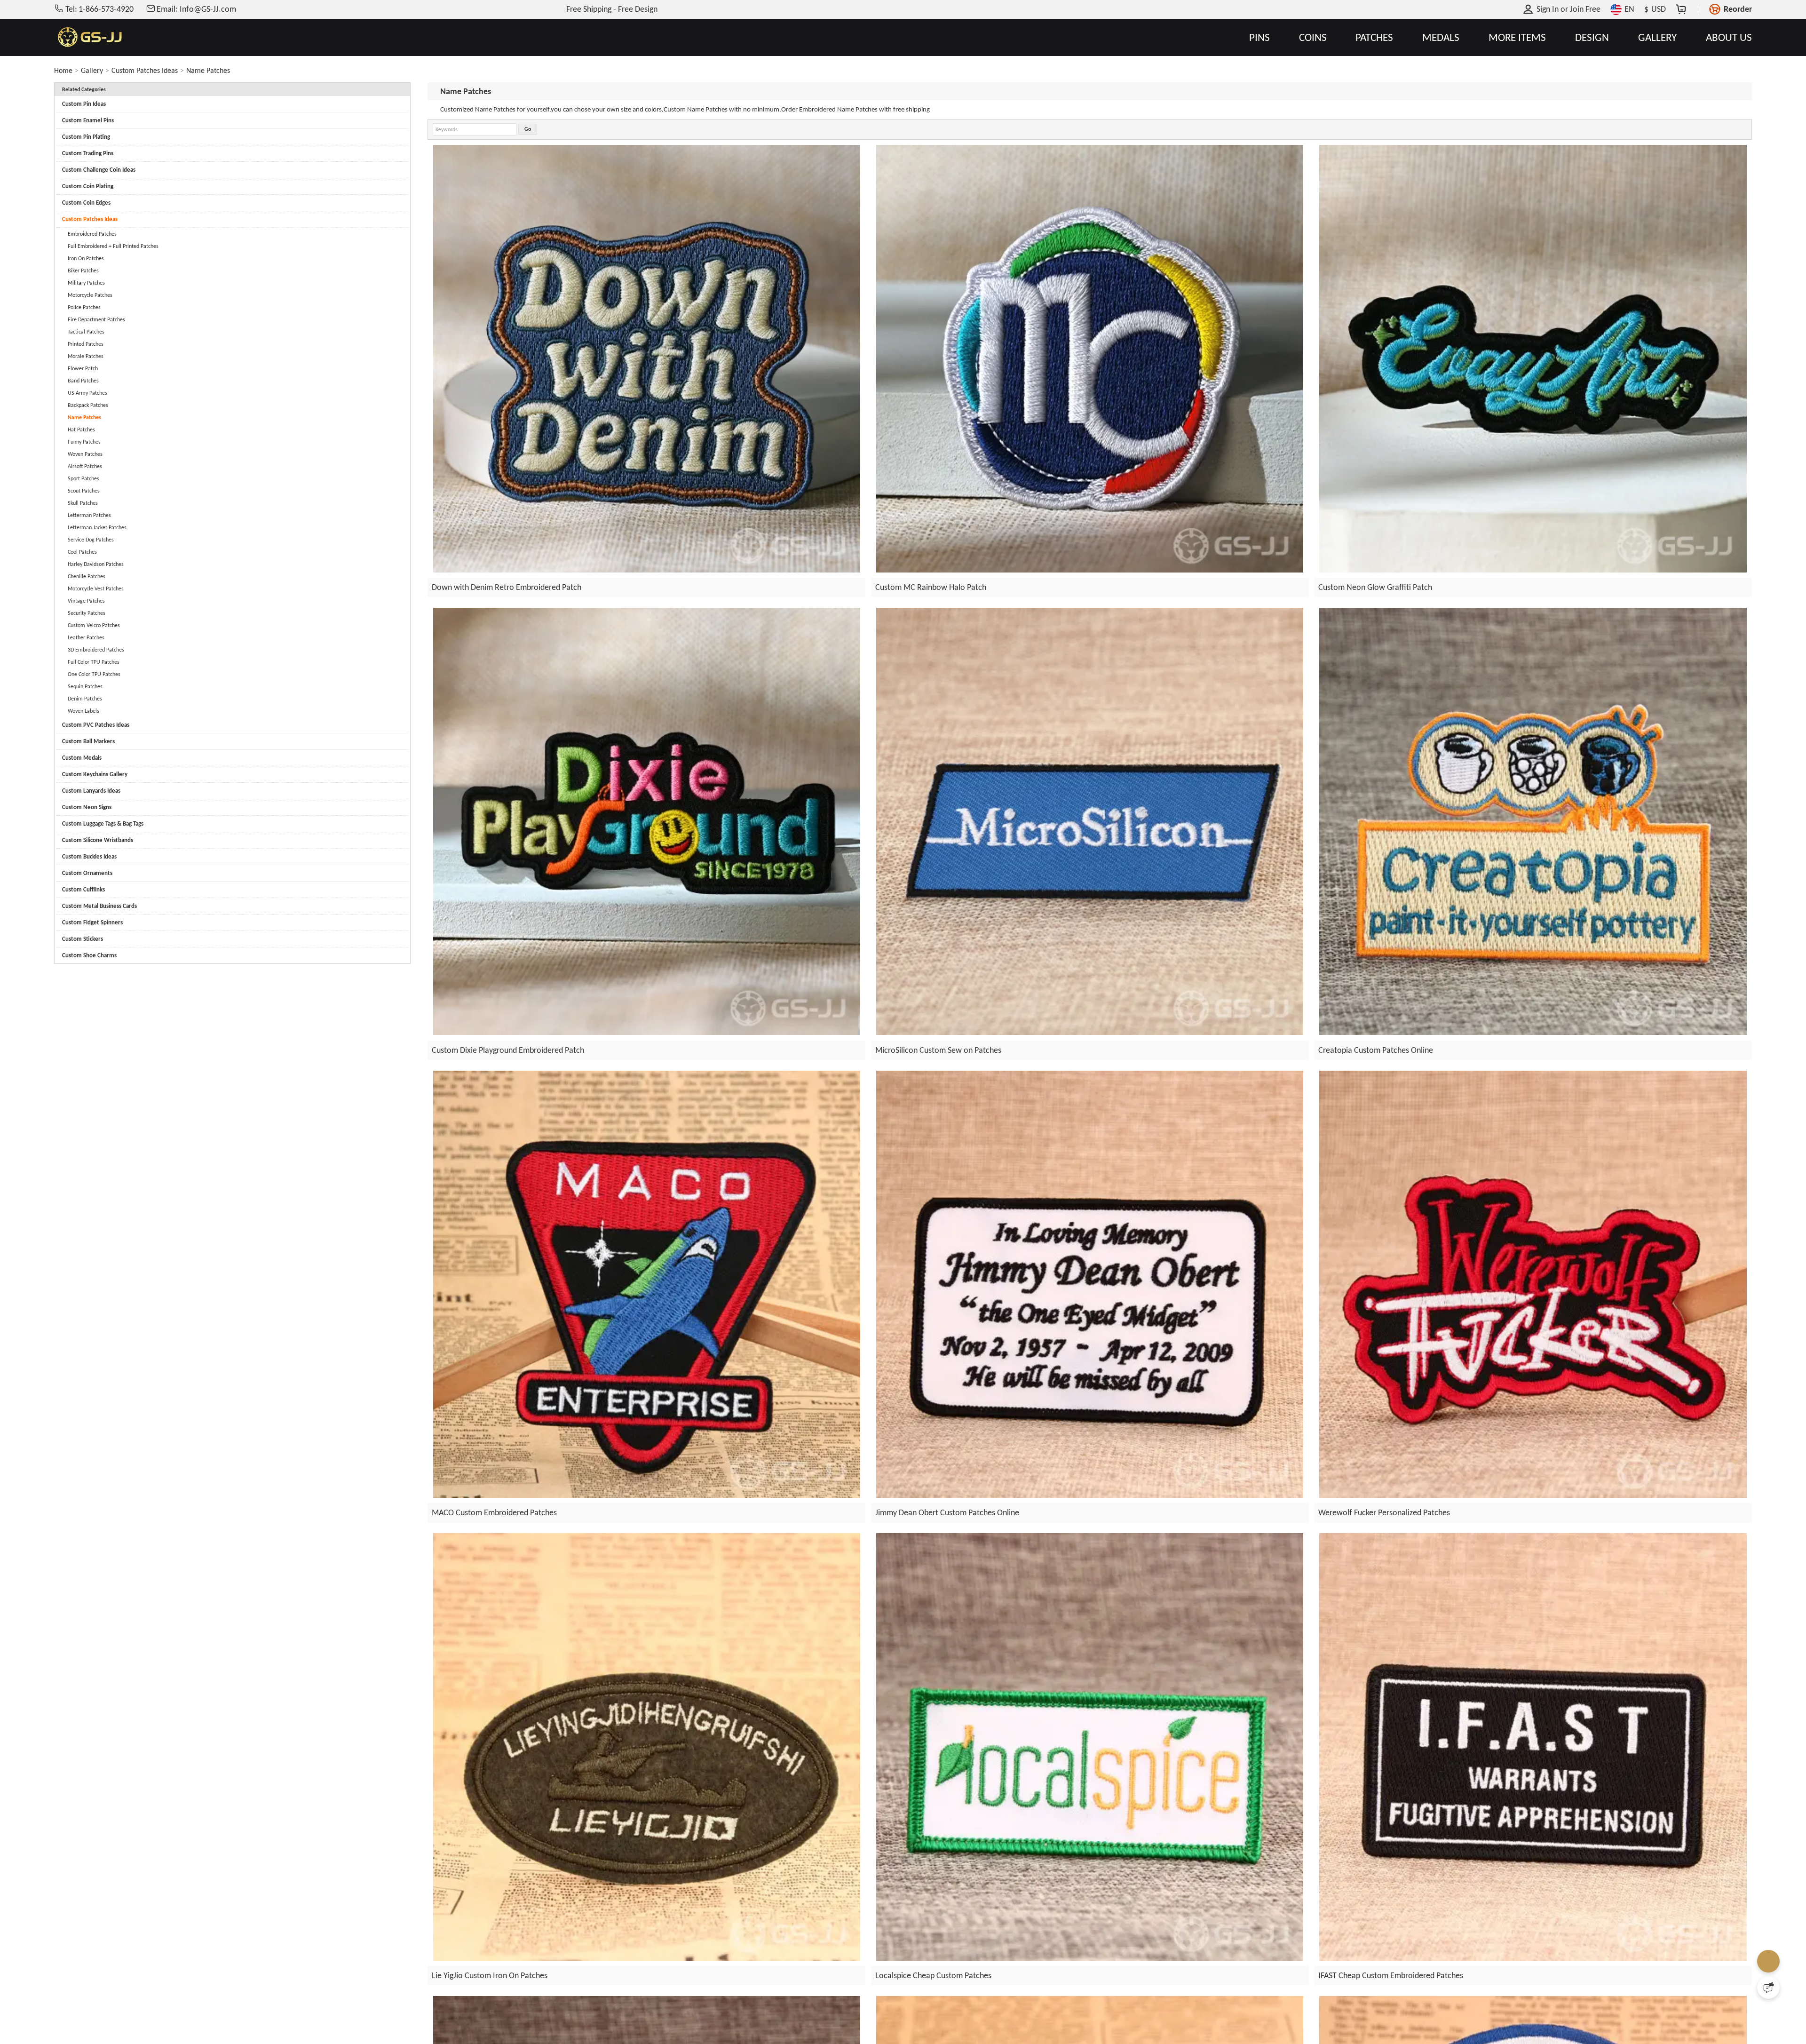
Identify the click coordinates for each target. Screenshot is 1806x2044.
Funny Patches (84, 442)
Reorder (1738, 9)
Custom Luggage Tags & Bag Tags (103, 823)
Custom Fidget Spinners (92, 922)
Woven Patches (85, 454)
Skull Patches (83, 503)
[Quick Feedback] (1768, 1988)
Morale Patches (86, 356)
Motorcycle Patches (90, 295)
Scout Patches (84, 491)
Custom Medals (82, 758)
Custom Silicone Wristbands (98, 840)
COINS (1313, 37)
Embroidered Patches (92, 234)
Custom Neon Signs (87, 807)
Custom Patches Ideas (145, 70)
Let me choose (752, 2020)
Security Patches (87, 613)
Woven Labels (83, 711)
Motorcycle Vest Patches (96, 589)
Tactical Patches (86, 332)
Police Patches (84, 307)
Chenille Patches (87, 576)
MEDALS (1441, 37)
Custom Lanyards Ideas (91, 791)
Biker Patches (83, 270)
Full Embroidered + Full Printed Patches (113, 246)
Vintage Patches (86, 601)
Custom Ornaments (87, 873)
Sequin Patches (85, 686)
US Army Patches (87, 393)
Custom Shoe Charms (89, 955)
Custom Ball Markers (88, 741)
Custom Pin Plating (86, 137)
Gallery (92, 70)
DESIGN (1592, 37)
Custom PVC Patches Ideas (96, 725)
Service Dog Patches (91, 540)
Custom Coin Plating (88, 186)
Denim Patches (85, 699)
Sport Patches (83, 478)
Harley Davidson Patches (96, 564)
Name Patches (208, 70)
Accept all (1024, 1982)
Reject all (1024, 2005)
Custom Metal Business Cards (99, 906)
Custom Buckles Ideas (89, 856)
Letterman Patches (89, 515)
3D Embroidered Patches (96, 650)
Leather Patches (86, 637)
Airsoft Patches (85, 466)
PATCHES (1374, 37)
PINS (1259, 37)
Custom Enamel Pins (88, 120)
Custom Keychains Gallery (95, 774)
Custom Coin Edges (86, 203)
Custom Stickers (83, 939)
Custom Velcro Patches (94, 625)
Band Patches (83, 381)
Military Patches (86, 283)
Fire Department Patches (96, 319)
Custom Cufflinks (83, 889)
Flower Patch (83, 368)
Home (63, 70)
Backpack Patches (88, 405)
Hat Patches (81, 429)
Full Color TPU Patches (94, 662)
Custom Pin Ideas (84, 104)
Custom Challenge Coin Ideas (99, 170)
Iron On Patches (86, 258)
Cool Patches (82, 552)
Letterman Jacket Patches (97, 527)
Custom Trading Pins (88, 153)
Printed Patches (86, 344)
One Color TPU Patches (94, 674)
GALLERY (1657, 37)
